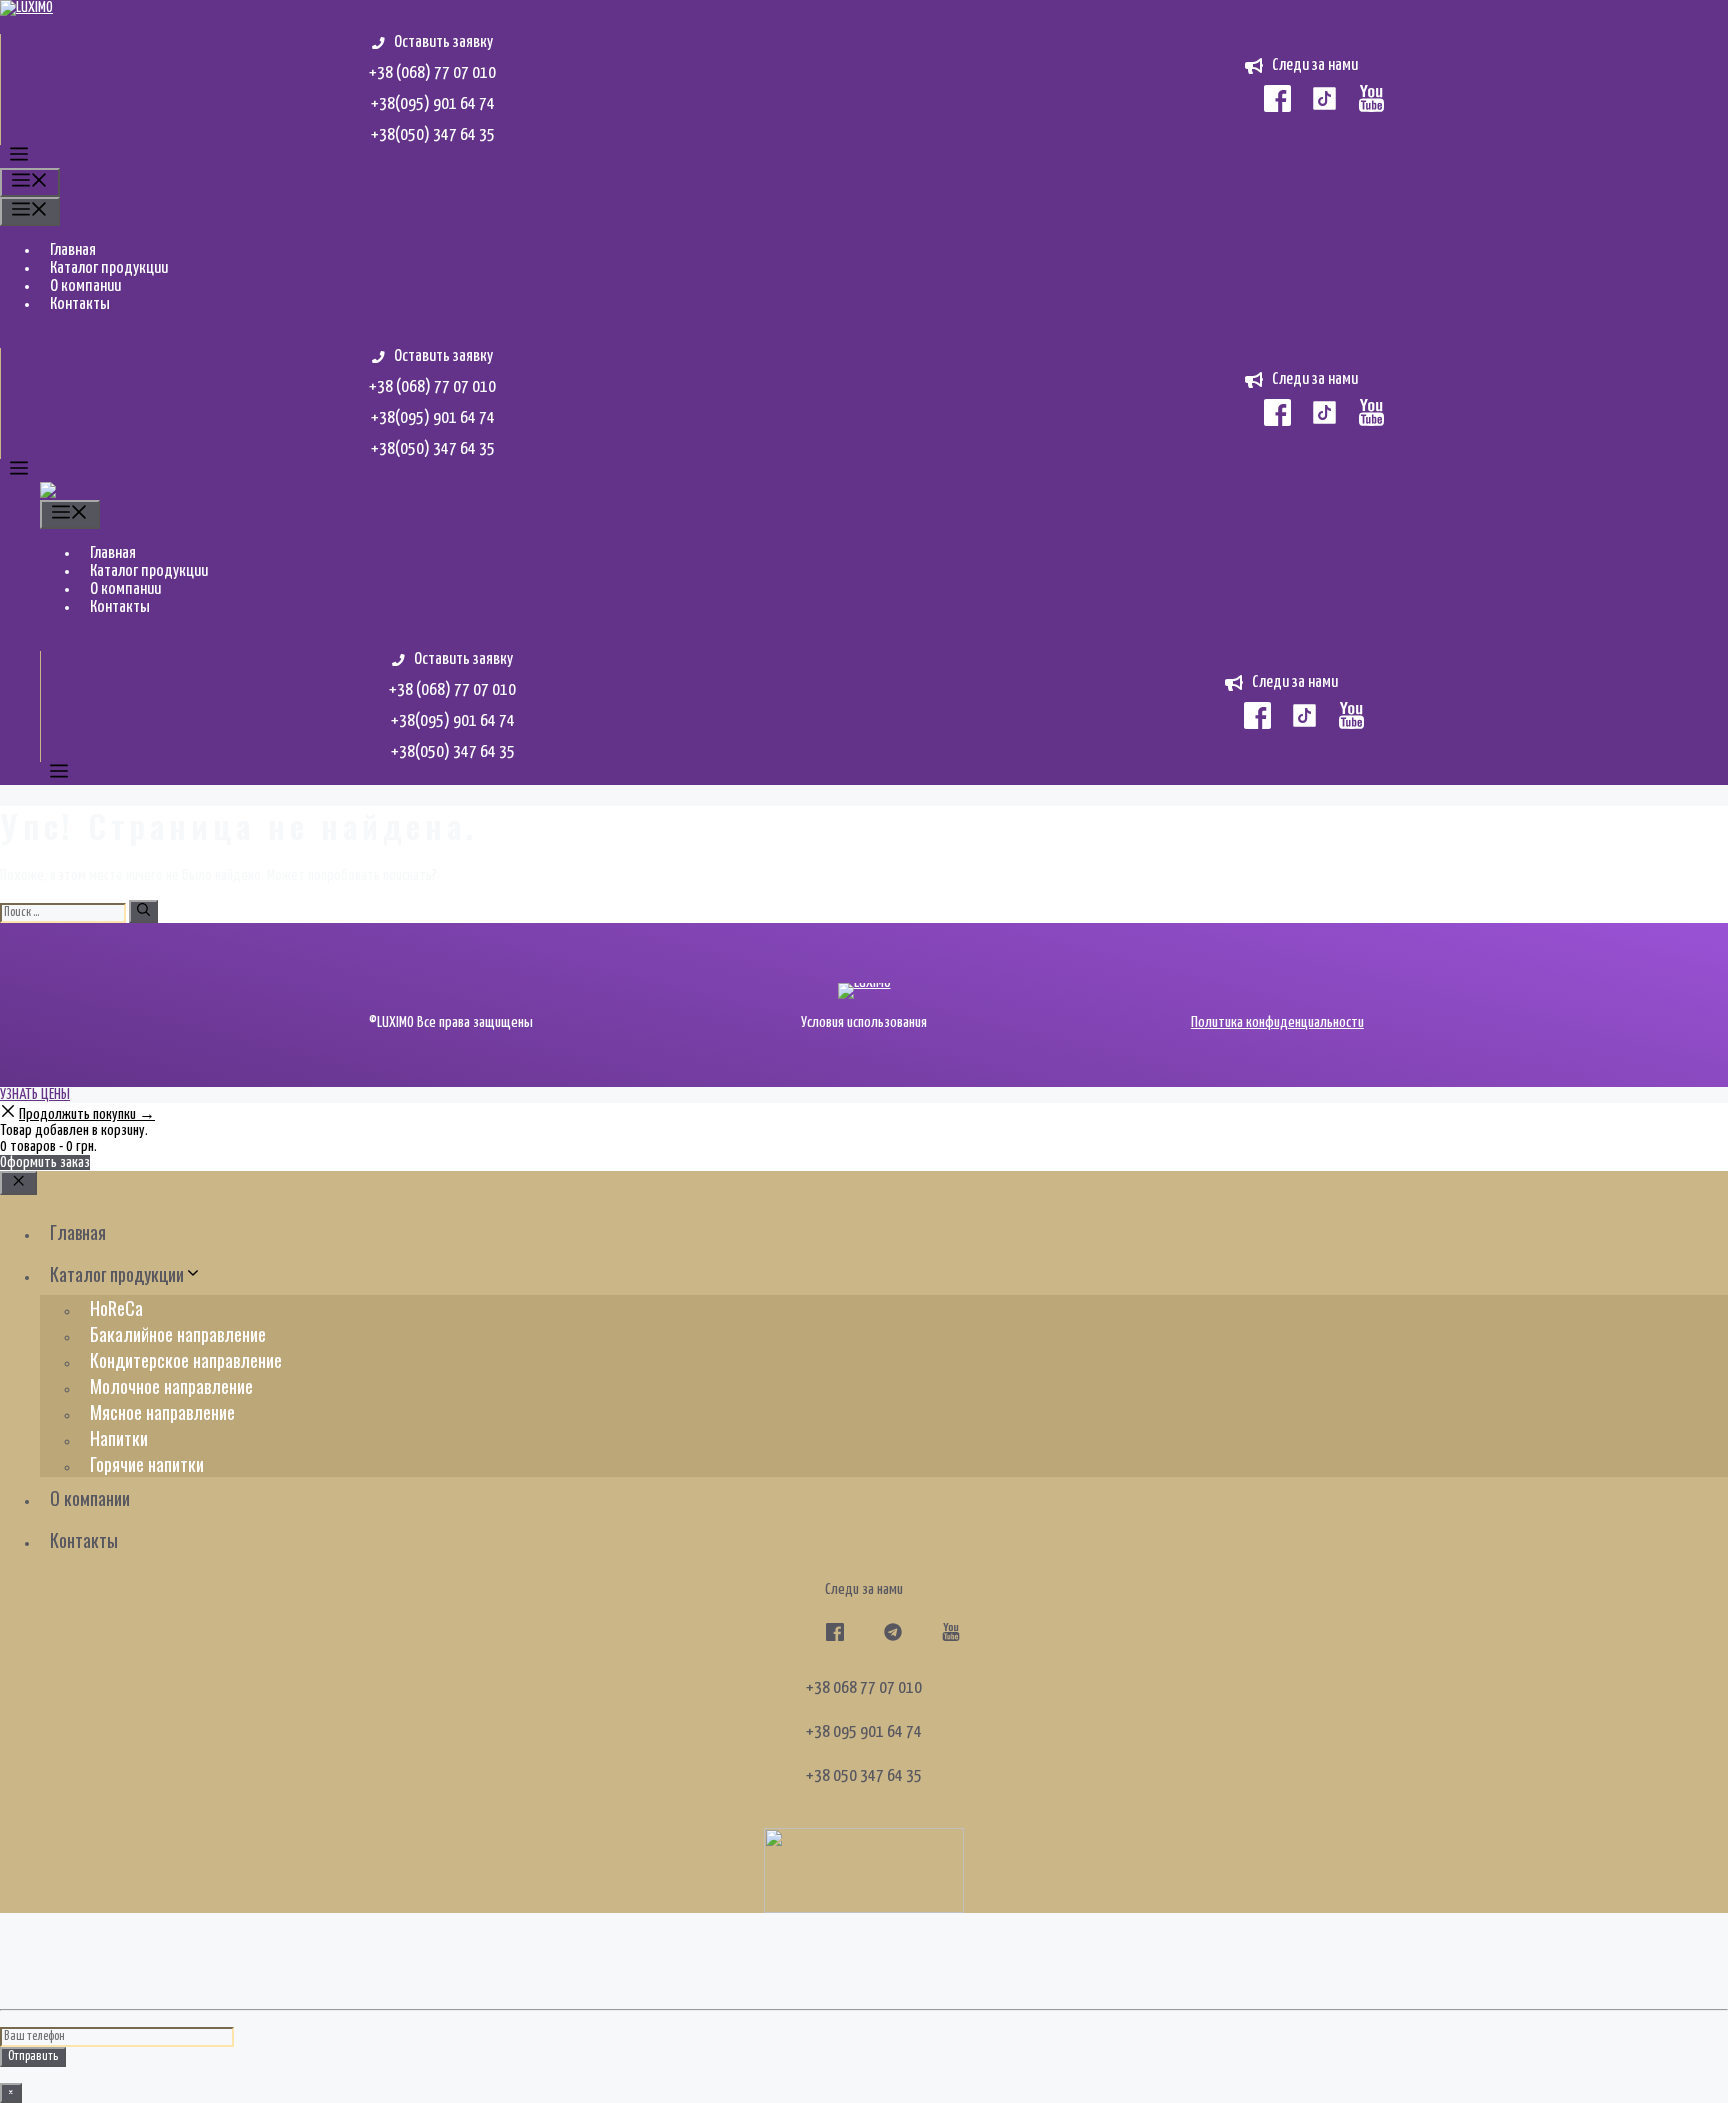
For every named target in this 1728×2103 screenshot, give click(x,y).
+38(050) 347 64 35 (433, 135)
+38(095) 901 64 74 (433, 104)
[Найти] (143, 911)
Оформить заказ (45, 1162)
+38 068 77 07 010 (864, 1688)
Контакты (80, 304)
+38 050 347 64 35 (864, 1776)
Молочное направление (171, 1386)
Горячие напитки (147, 1464)
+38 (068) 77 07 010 (432, 73)
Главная (73, 250)
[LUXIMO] (69, 490)
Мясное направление (162, 1412)
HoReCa (116, 1308)
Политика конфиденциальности (1277, 1022)
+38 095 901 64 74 (864, 1732)
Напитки (119, 1438)
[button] (19, 158)
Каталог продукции (109, 268)
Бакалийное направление (178, 1334)
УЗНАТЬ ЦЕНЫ (35, 1094)
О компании (85, 286)
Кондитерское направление (186, 1360)
